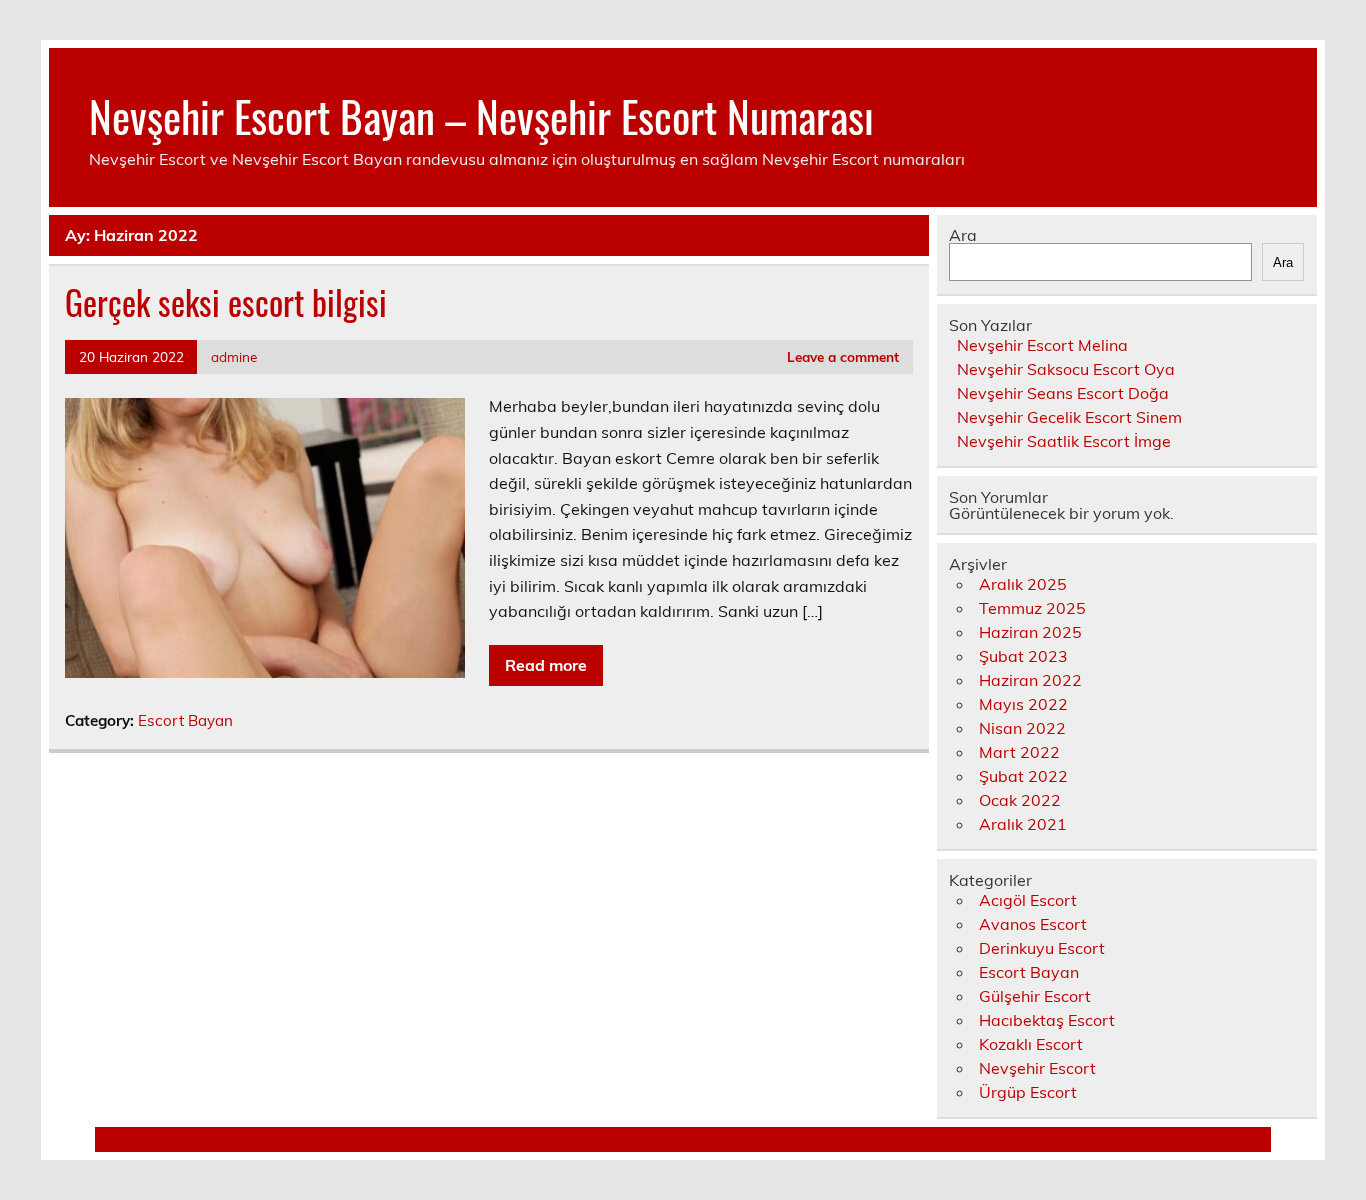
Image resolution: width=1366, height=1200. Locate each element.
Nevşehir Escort (1037, 1068)
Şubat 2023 (1023, 656)
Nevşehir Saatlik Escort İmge (1064, 441)
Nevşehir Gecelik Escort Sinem (1069, 417)
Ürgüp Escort (1028, 1092)
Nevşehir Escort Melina (1042, 345)
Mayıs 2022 (1023, 704)
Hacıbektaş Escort (1047, 1020)
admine (234, 356)
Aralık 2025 (1023, 584)
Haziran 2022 (1030, 680)
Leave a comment (843, 356)
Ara (963, 235)
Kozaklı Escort (1031, 1044)
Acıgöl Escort (1028, 900)
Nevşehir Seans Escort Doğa (1063, 393)
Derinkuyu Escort (1042, 948)
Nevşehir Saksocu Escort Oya (1066, 369)
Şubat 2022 (1023, 776)
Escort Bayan (185, 720)
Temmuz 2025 (1032, 608)
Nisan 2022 (1022, 728)
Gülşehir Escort (1035, 996)
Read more (546, 665)
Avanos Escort (1033, 924)
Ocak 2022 (1020, 800)
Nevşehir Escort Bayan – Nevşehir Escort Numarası (481, 115)
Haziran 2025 (1030, 632)
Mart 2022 (1019, 752)
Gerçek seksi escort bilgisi (226, 302)
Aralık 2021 (1023, 824)
